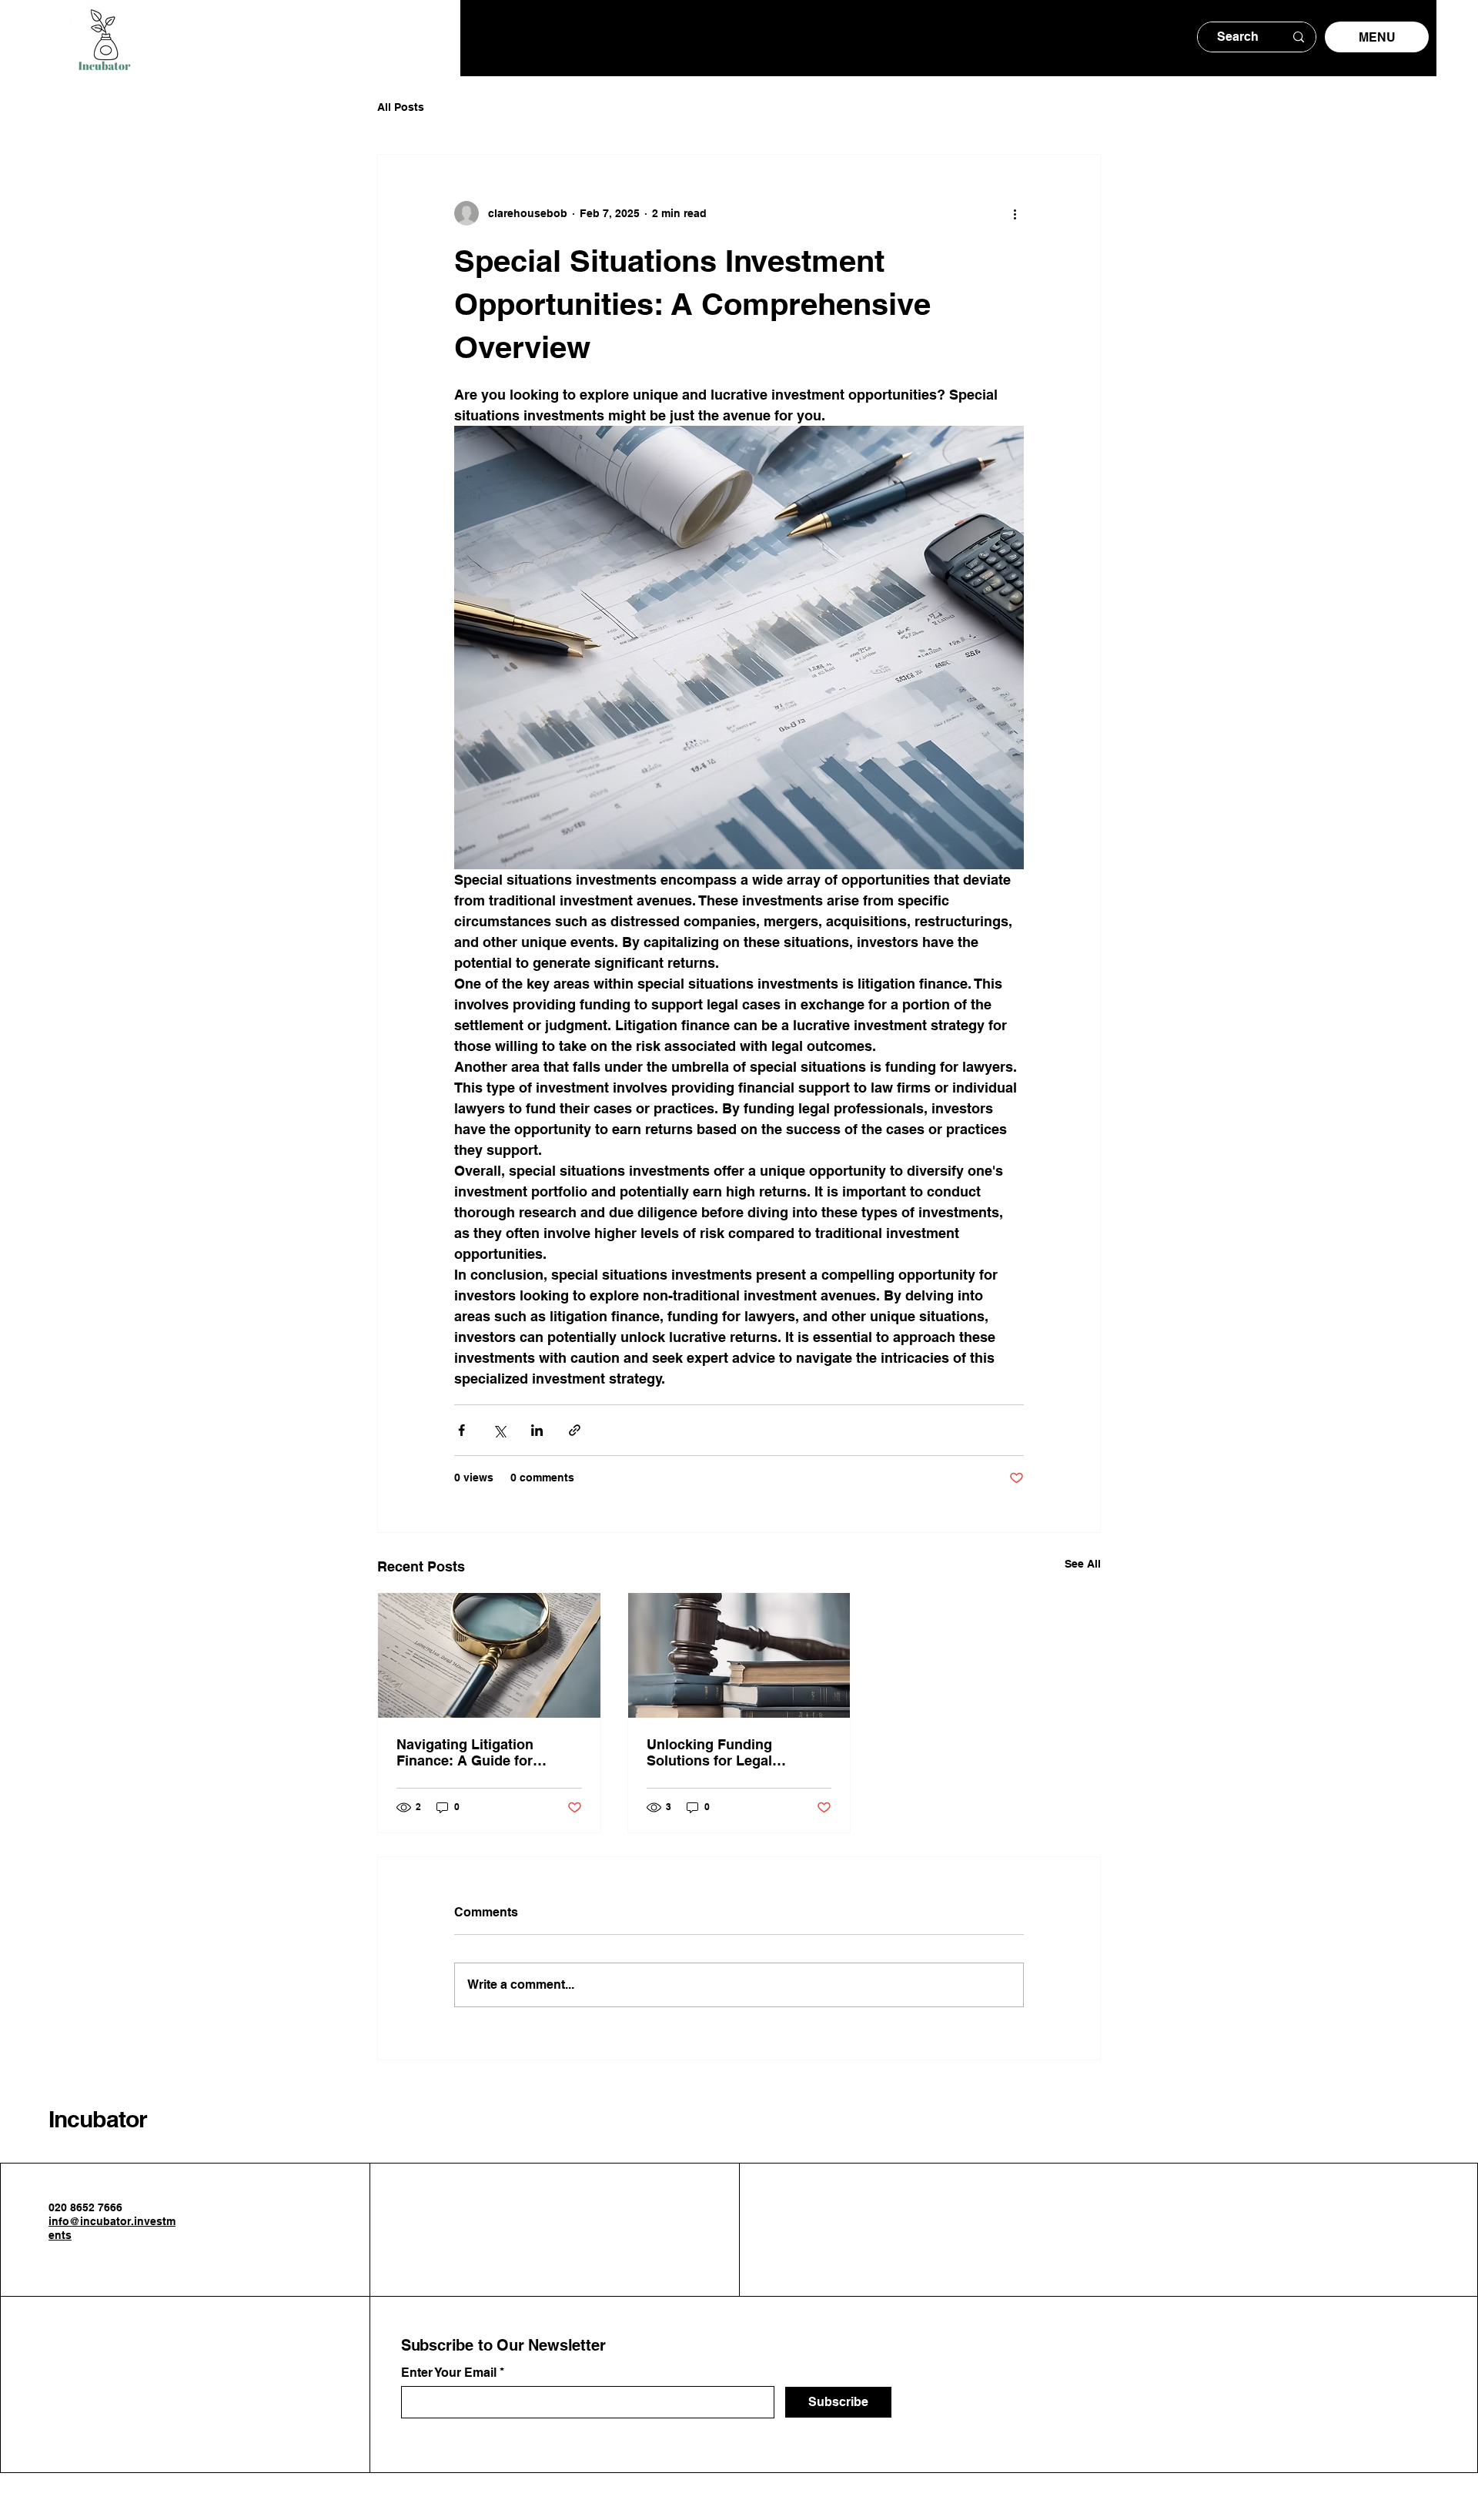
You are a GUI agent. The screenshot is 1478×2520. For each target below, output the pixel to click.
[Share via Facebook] (461, 1430)
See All (1083, 1564)
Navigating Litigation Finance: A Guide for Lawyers (465, 1752)
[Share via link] (575, 1430)
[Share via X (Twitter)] (499, 1430)
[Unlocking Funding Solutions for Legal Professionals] (739, 1655)
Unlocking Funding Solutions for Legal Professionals (709, 1752)
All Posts (401, 107)
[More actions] (1015, 213)
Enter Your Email (449, 2373)
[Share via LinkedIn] (537, 1430)
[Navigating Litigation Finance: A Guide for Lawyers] (489, 1655)
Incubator (98, 2119)
